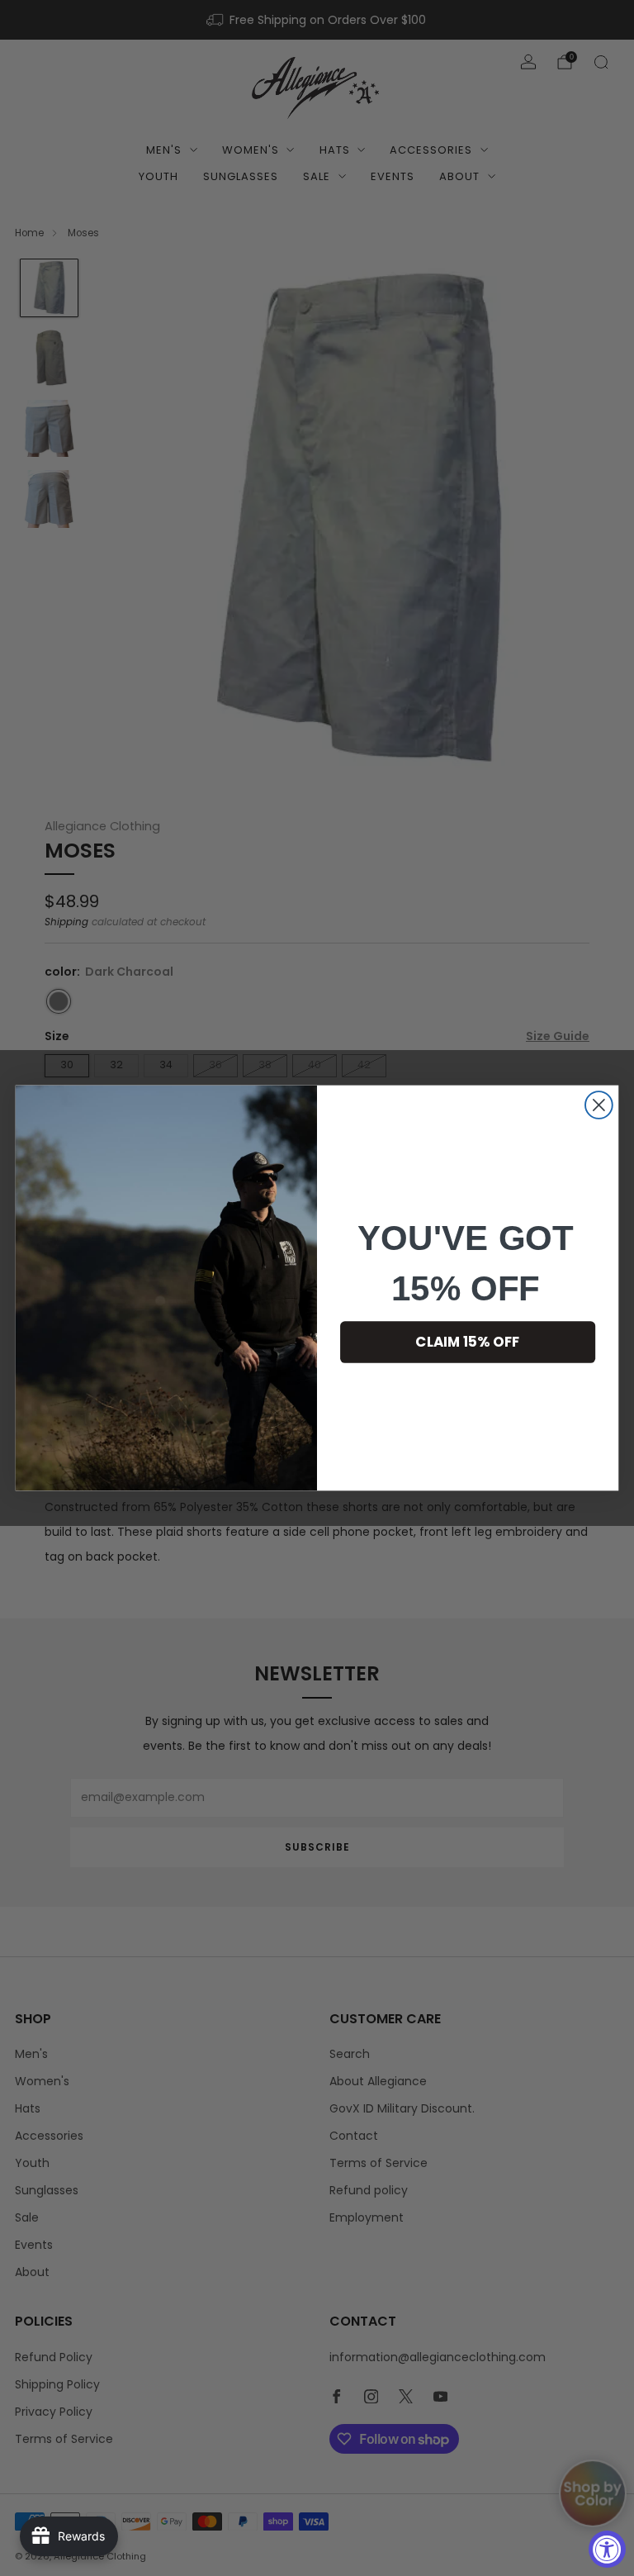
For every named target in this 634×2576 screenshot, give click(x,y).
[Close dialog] (599, 1105)
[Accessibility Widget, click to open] (607, 2549)
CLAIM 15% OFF (467, 1342)
